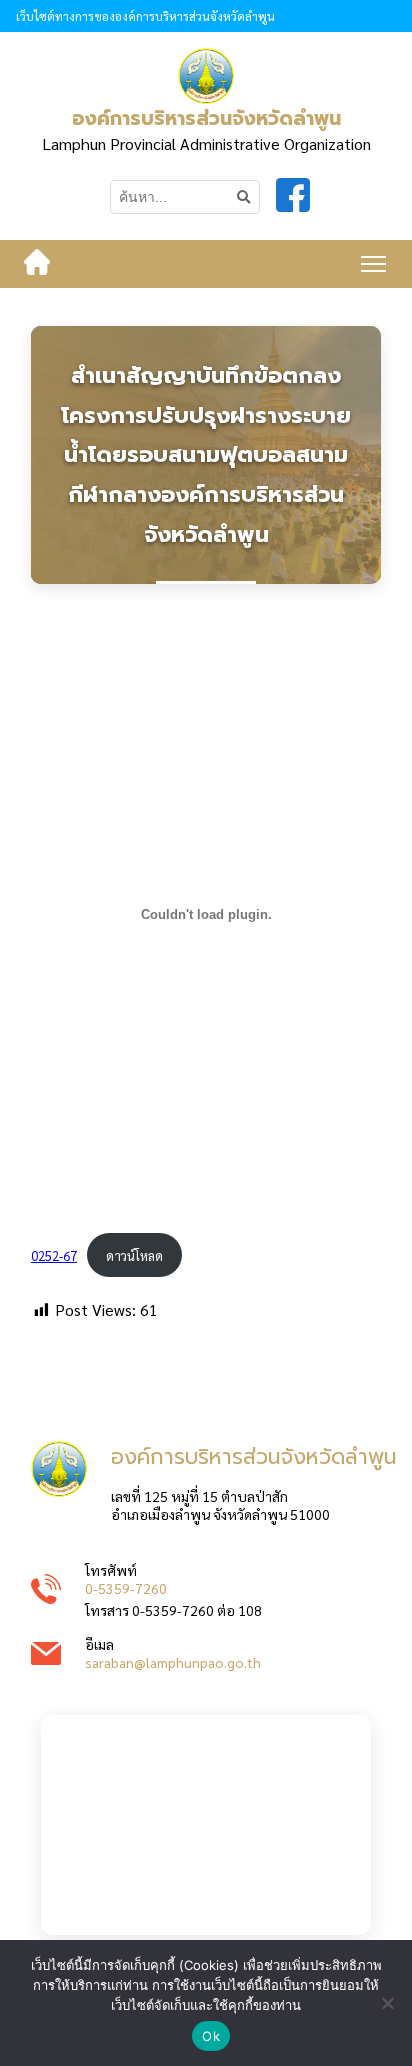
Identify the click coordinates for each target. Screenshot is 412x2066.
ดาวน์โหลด (134, 1255)
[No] (387, 2003)
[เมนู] (373, 264)
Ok (211, 2036)
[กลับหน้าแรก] (37, 264)
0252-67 (54, 1255)
